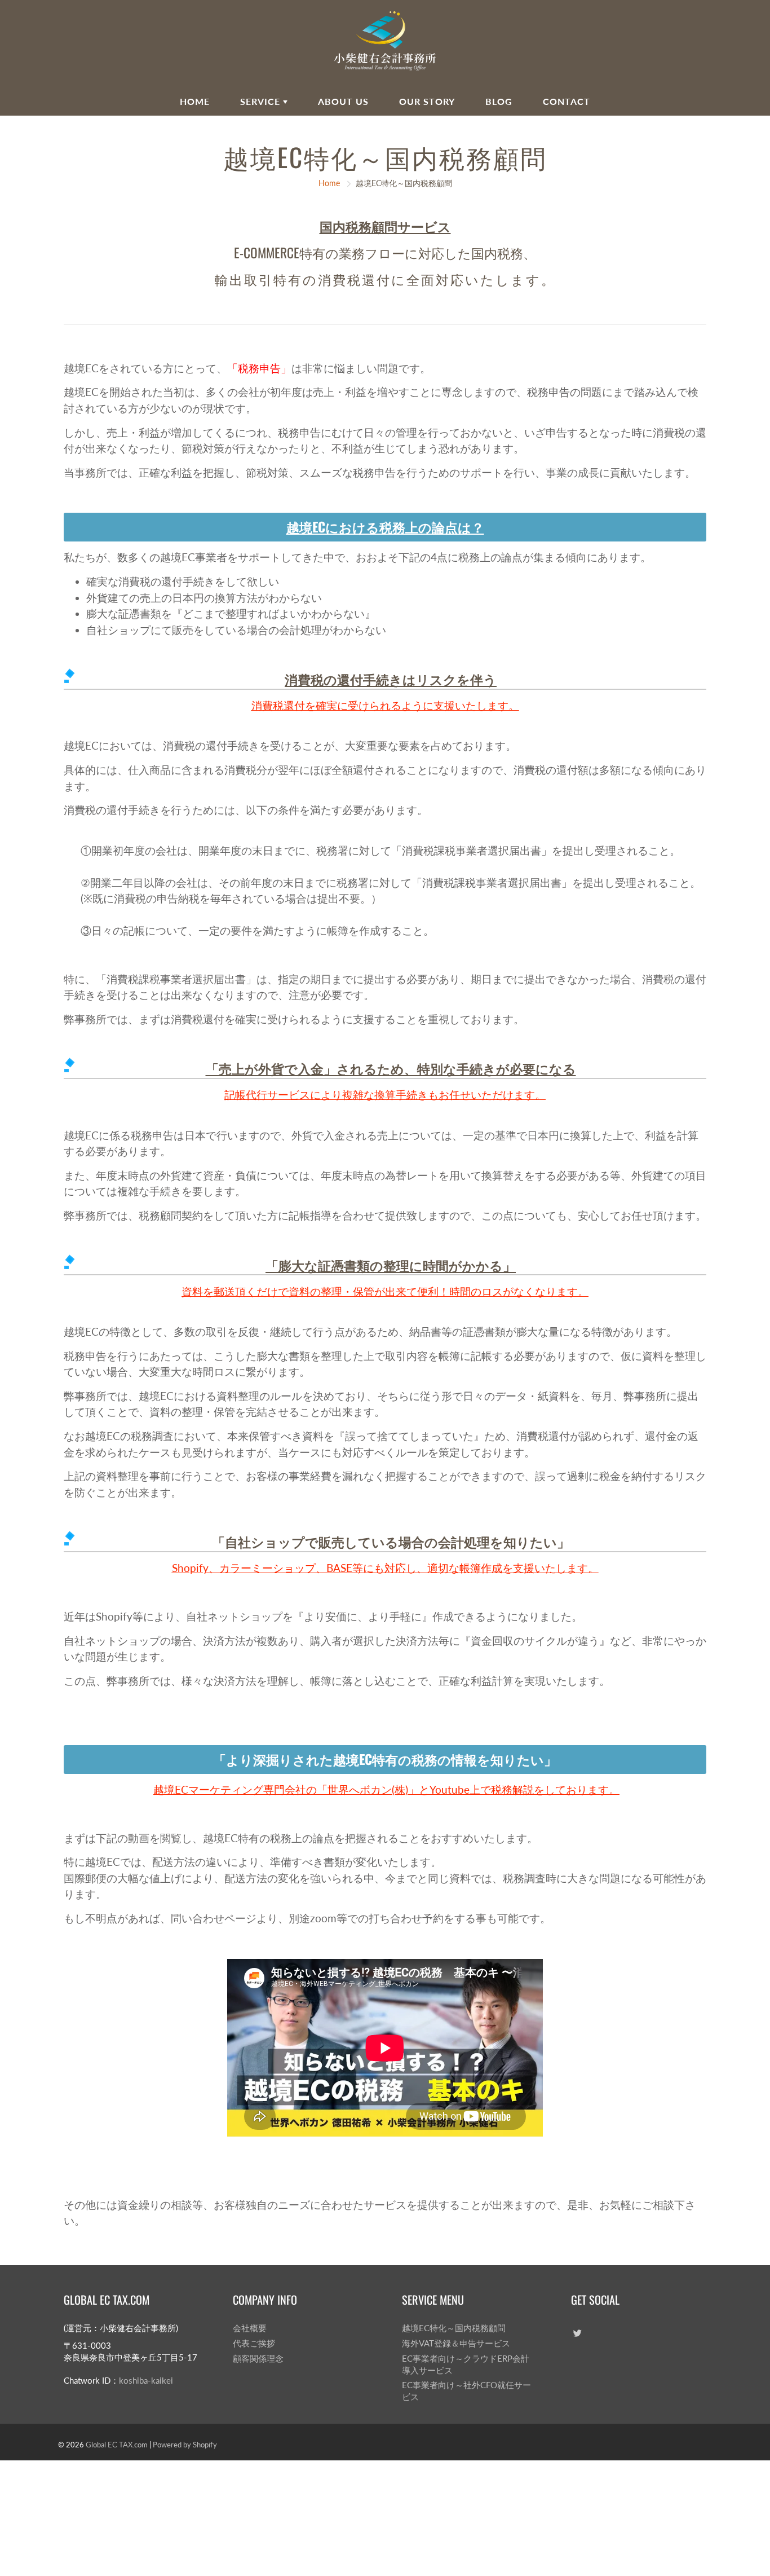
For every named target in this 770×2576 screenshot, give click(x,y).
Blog (499, 101)
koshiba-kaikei (146, 2381)
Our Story (427, 101)
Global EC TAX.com (117, 2445)
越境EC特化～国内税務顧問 (454, 2328)
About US (343, 101)
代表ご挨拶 (254, 2343)
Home (195, 101)
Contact (567, 101)
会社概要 (250, 2328)
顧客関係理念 (258, 2359)
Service (262, 101)
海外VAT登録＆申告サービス (456, 2343)
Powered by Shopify (185, 2445)
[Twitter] (577, 2333)
